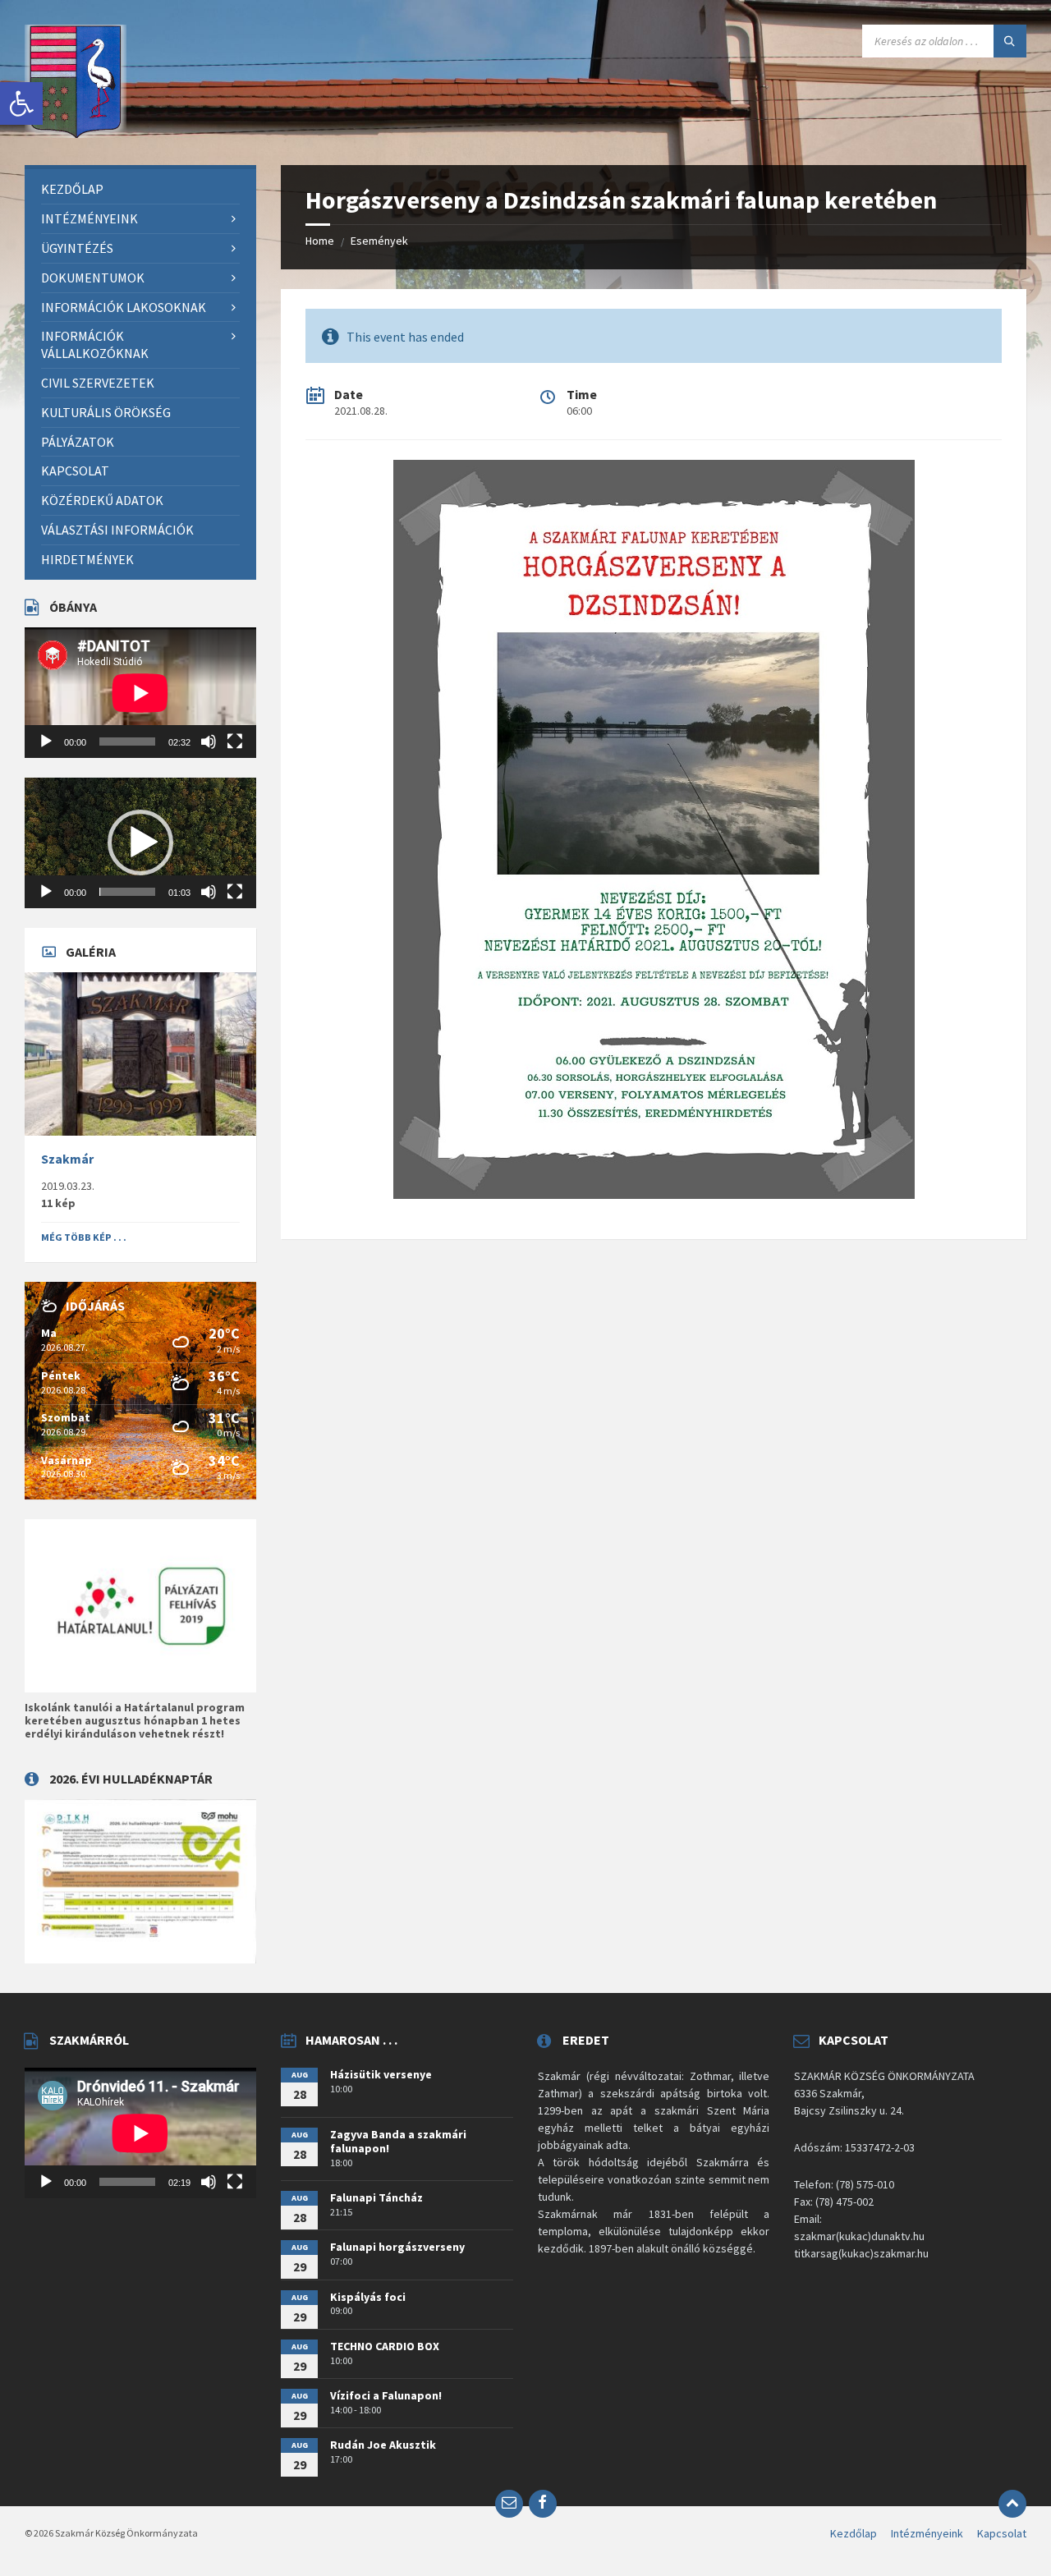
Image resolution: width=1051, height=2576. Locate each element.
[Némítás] (209, 742)
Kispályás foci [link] (368, 2297)
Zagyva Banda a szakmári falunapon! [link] (398, 2141)
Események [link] (379, 241)
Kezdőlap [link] (854, 2533)
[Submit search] (1010, 41)
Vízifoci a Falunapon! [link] (386, 2395)
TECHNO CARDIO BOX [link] (385, 2346)
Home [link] (320, 241)
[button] (140, 843)
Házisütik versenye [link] (381, 2074)
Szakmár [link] (67, 1159)
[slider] (127, 892)
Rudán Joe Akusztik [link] (383, 2445)
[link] (21, 103)
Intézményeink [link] (927, 2533)
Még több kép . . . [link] (84, 1237)
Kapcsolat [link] (1002, 2533)
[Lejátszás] (46, 742)
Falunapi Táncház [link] (376, 2197)
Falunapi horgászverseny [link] (397, 2247)
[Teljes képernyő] (235, 742)
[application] (140, 693)
